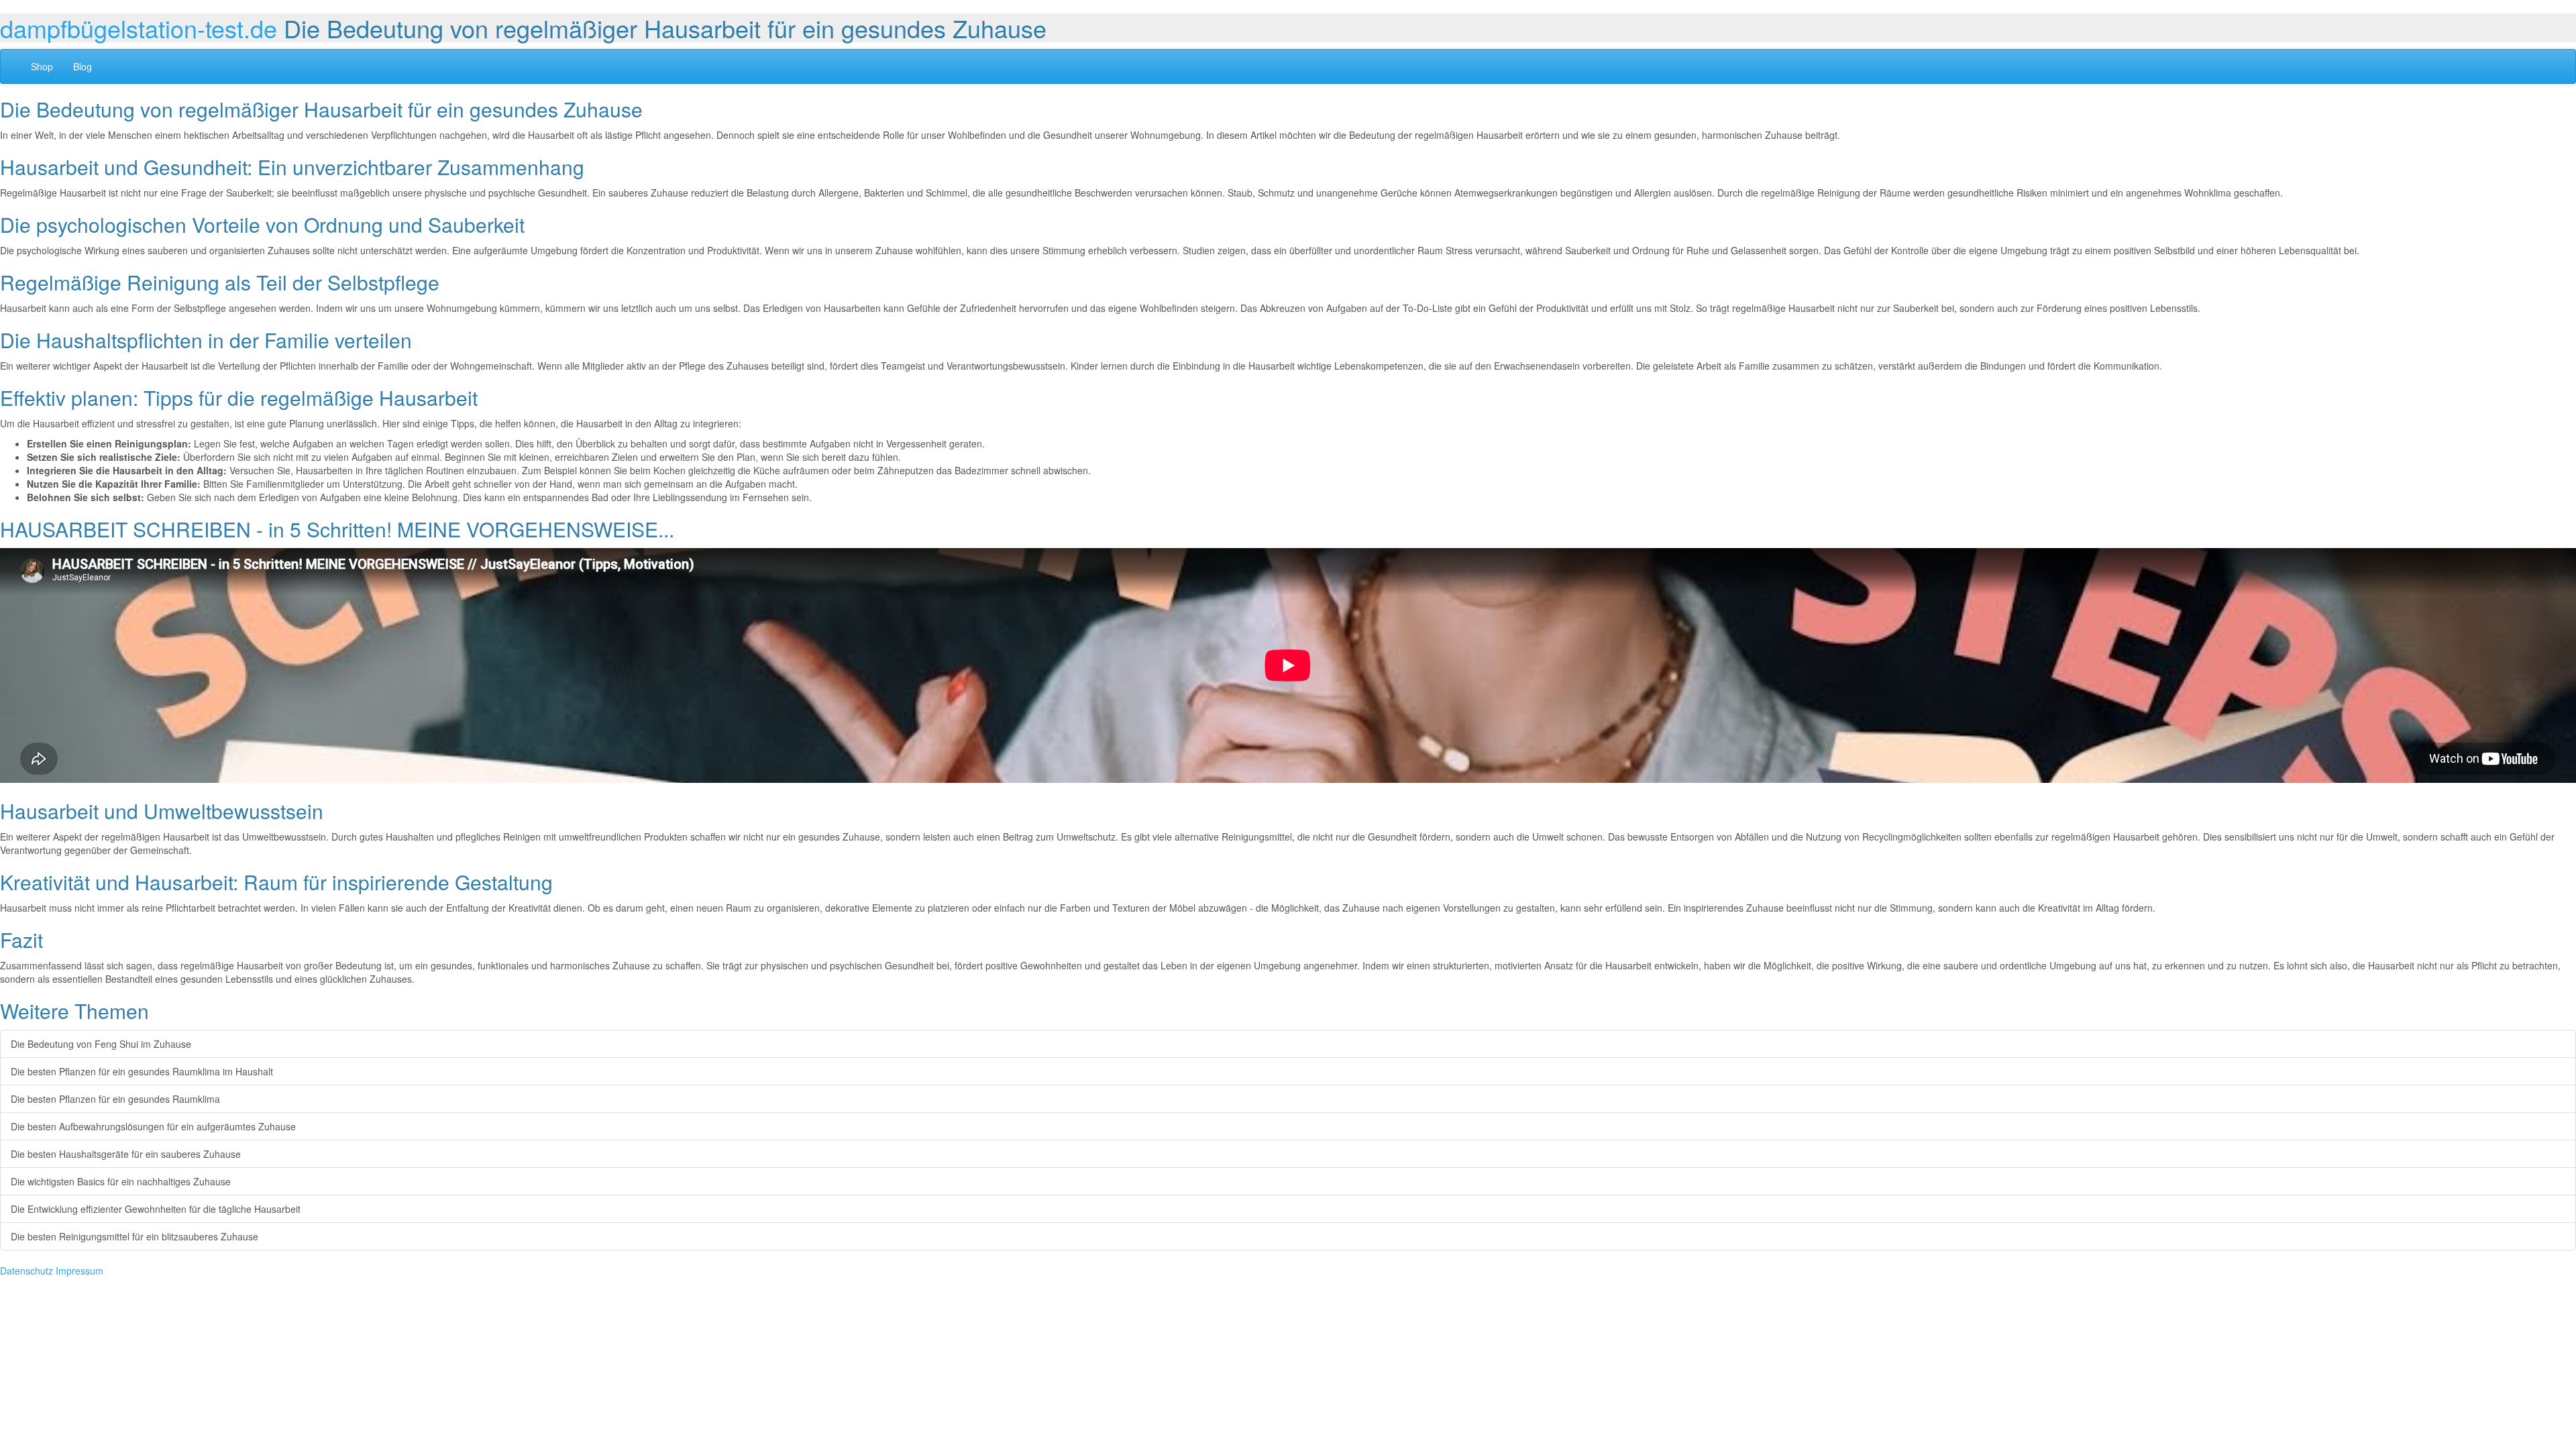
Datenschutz (26, 1271)
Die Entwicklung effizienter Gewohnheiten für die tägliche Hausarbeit (156, 1209)
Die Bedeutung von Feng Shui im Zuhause (101, 1044)
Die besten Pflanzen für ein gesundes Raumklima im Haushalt (142, 1071)
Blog (83, 66)
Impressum (79, 1271)
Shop (42, 66)
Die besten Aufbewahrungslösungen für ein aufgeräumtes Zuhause (153, 1126)
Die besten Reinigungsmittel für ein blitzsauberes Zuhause (135, 1236)
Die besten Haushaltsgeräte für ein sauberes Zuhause (126, 1154)
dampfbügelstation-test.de (139, 28)
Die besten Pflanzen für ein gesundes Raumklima (115, 1099)
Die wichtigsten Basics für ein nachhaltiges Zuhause (121, 1181)
